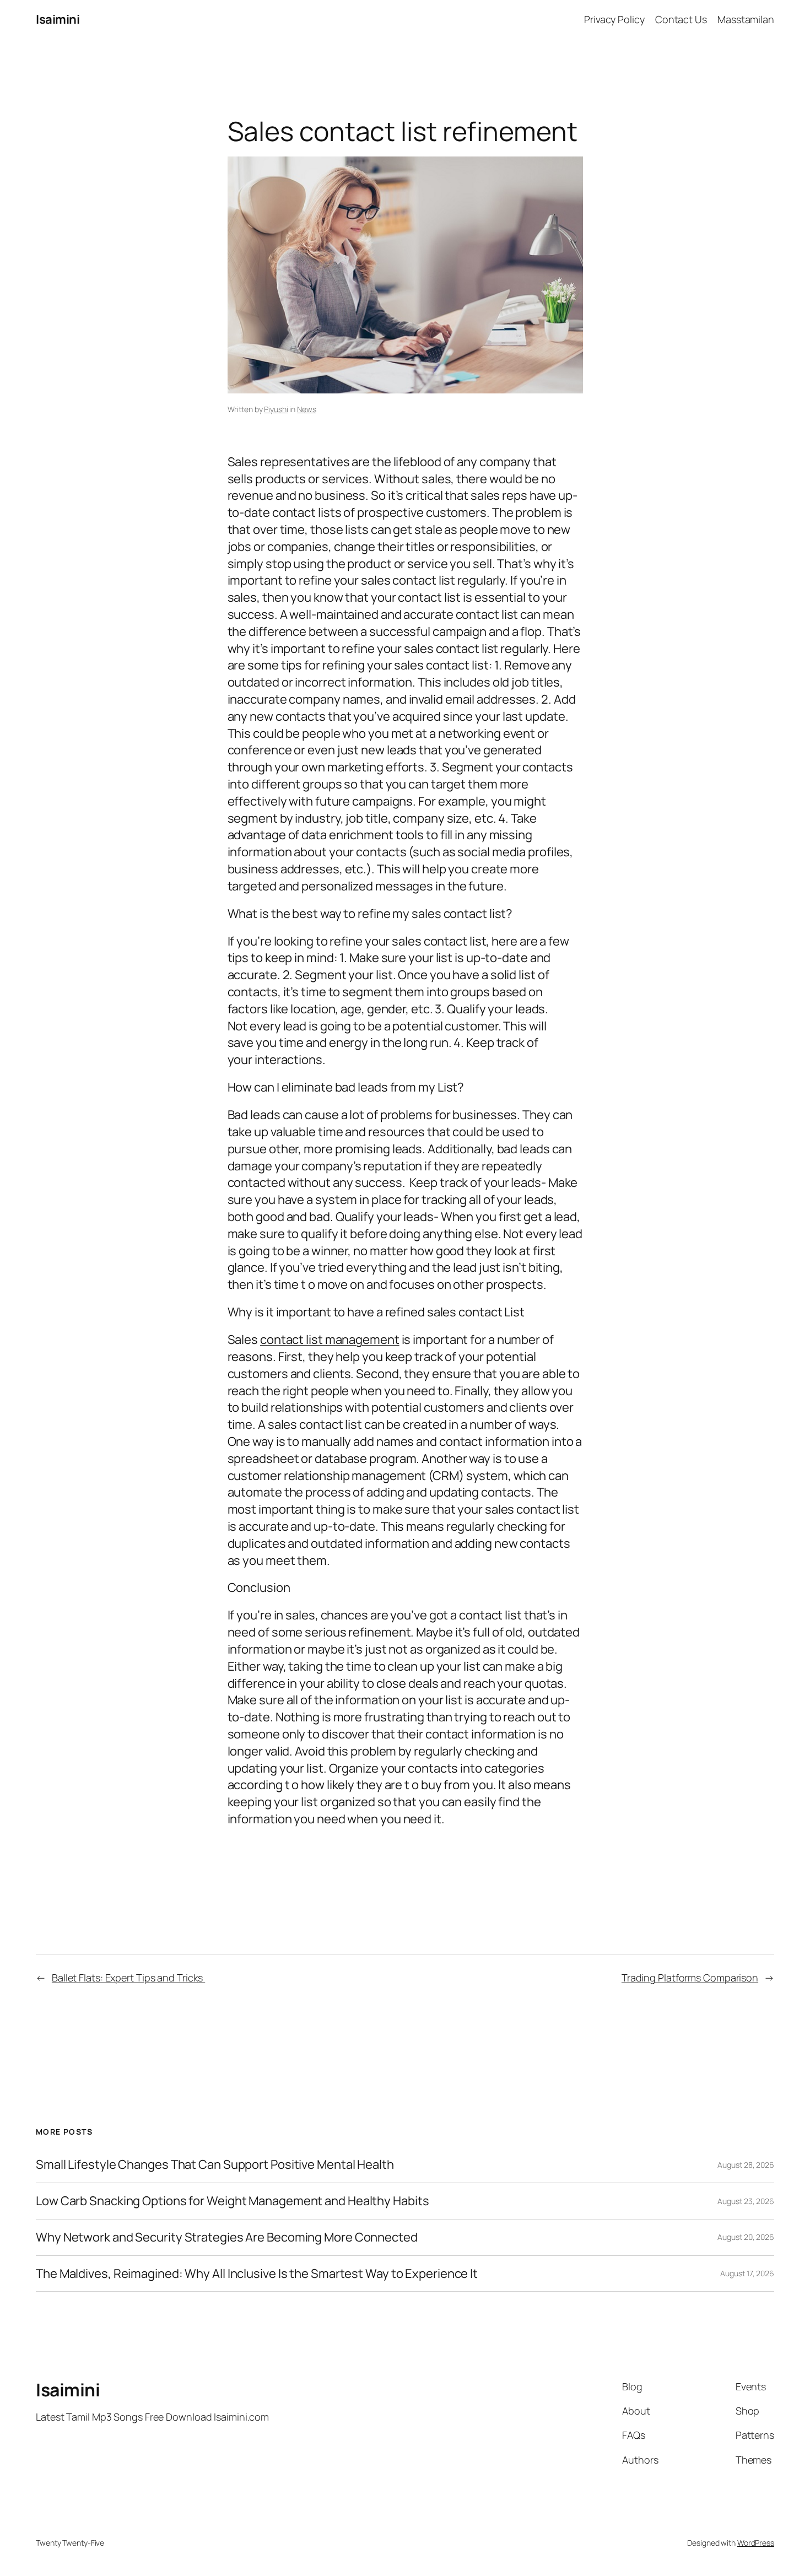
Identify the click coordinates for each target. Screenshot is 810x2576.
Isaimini (58, 19)
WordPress (756, 2543)
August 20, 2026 (746, 2237)
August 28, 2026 (746, 2165)
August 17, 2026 (747, 2273)
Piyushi (276, 409)
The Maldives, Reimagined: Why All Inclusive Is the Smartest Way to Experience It (257, 2274)
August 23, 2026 (746, 2201)
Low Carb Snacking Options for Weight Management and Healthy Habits (232, 2201)
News (307, 409)
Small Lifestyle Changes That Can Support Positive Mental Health (215, 2165)
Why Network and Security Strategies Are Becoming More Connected (227, 2237)
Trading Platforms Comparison (690, 1978)
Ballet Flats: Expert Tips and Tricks (128, 1978)
